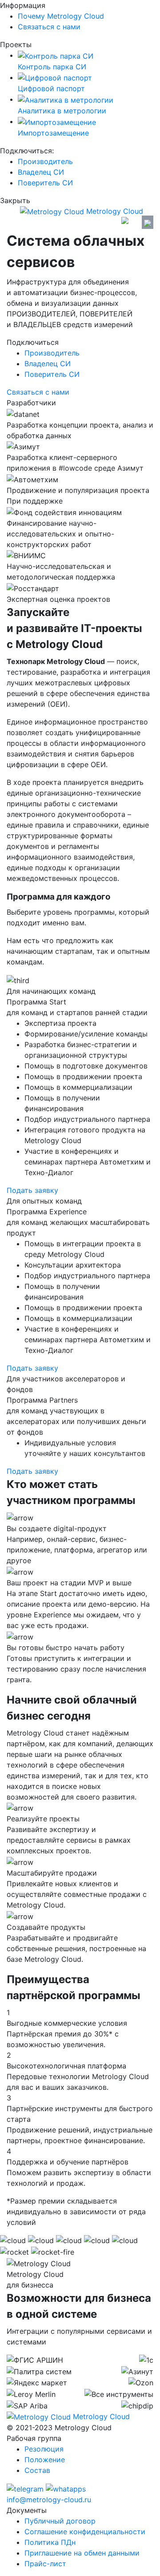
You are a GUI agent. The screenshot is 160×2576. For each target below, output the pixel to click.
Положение (45, 2460)
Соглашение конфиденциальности (85, 2532)
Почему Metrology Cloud (61, 16)
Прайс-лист (45, 2564)
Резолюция (44, 2449)
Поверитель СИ (45, 183)
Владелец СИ (41, 172)
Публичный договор (60, 2521)
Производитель (45, 161)
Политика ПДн (50, 2542)
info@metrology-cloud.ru (49, 2500)
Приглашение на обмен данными (82, 2553)
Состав (37, 2470)
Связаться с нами (49, 27)
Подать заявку (32, 1190)
